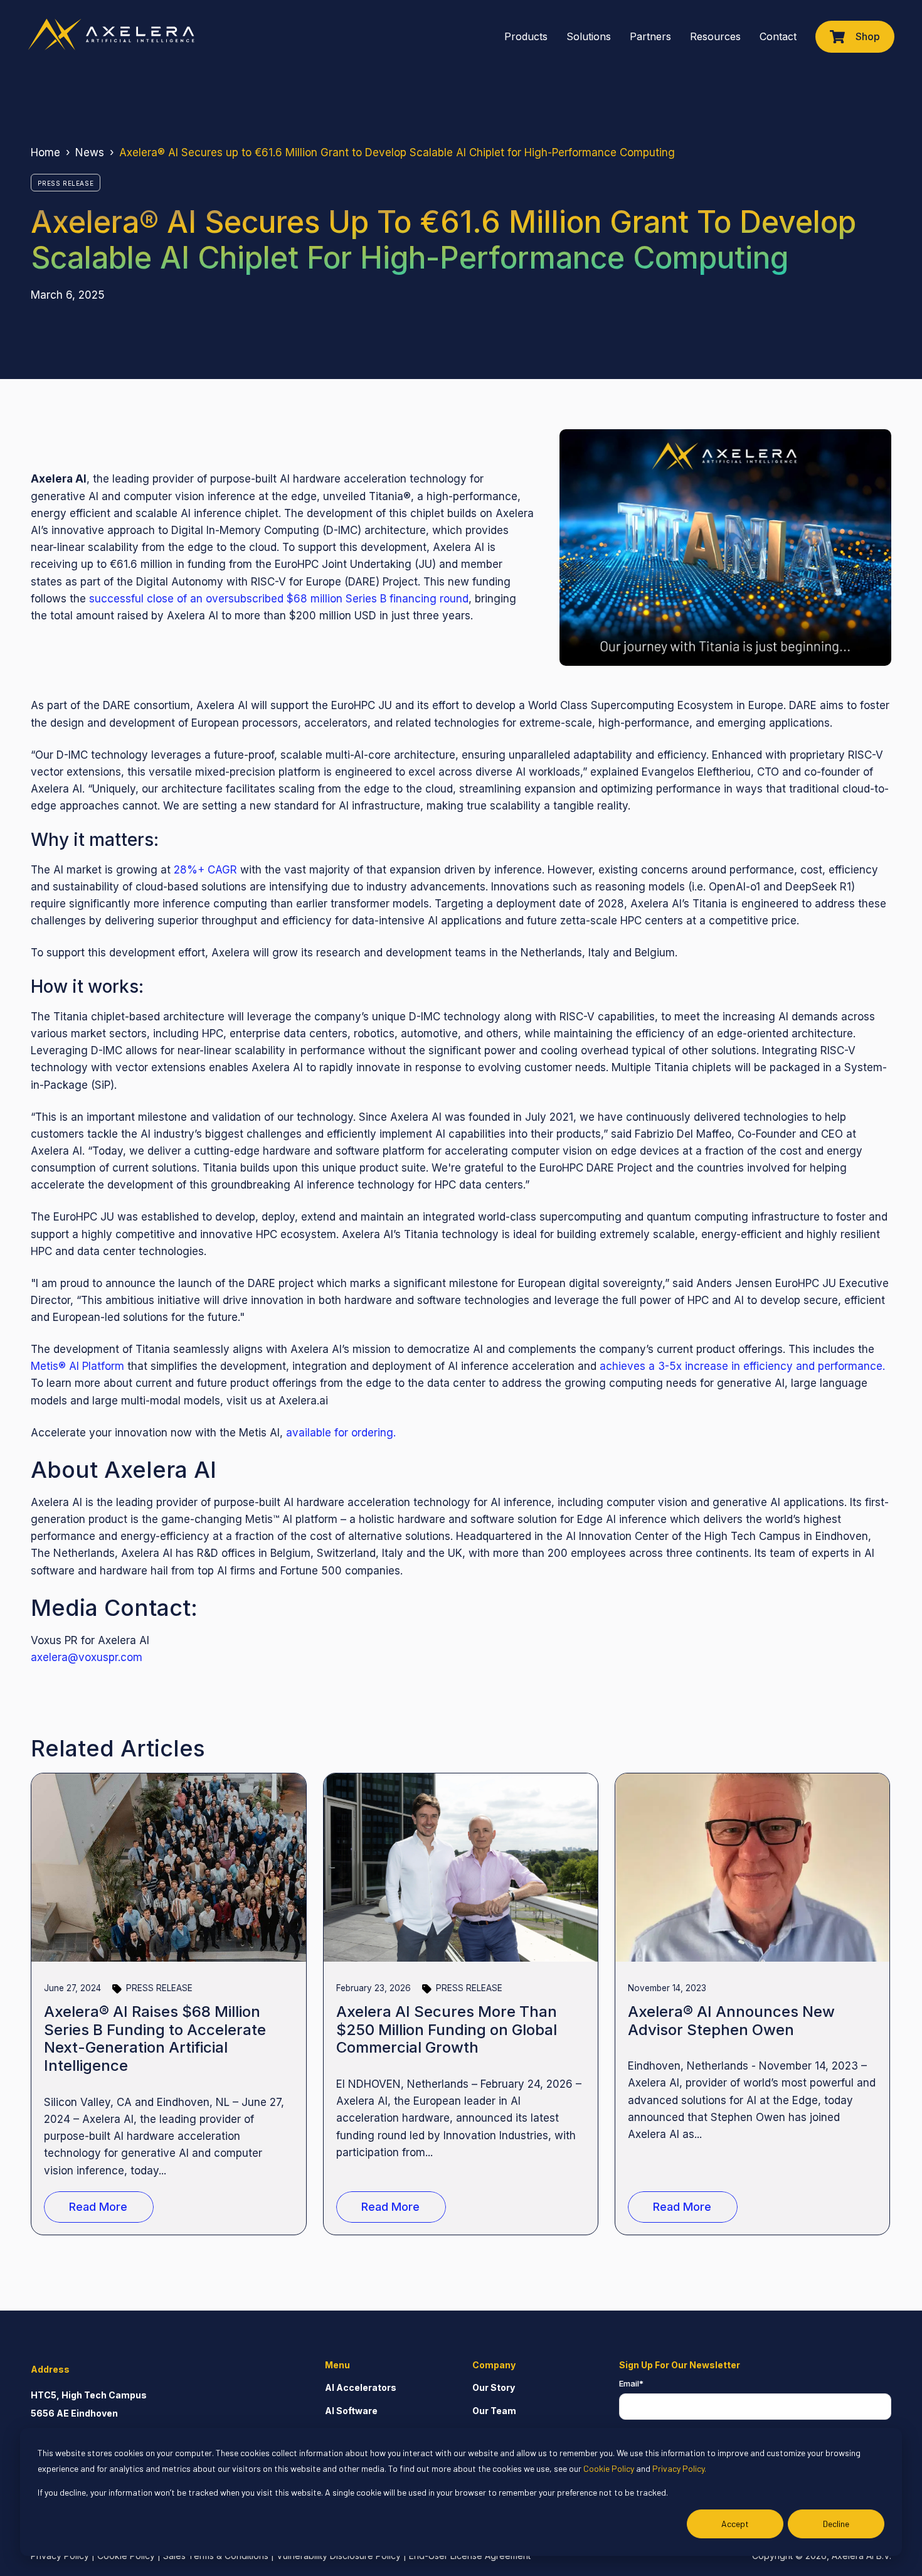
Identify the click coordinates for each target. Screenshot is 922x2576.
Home (45, 152)
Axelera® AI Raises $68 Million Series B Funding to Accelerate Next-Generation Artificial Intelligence (155, 2039)
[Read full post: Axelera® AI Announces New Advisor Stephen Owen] (753, 1868)
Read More (98, 2207)
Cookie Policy (609, 2468)
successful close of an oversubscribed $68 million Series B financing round (279, 599)
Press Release (66, 183)
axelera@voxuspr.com (87, 1657)
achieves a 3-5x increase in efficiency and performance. (742, 1366)
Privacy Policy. (679, 2468)
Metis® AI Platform (77, 1366)
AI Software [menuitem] (351, 2411)
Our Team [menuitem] (494, 2411)
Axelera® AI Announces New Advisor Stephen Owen (731, 2021)
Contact (778, 36)
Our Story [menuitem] (494, 2387)
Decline (836, 2524)
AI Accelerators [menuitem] (361, 2387)
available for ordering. (341, 1433)
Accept (735, 2524)
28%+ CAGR (205, 870)
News (90, 152)
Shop (868, 36)
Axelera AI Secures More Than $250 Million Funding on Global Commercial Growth (447, 2030)
